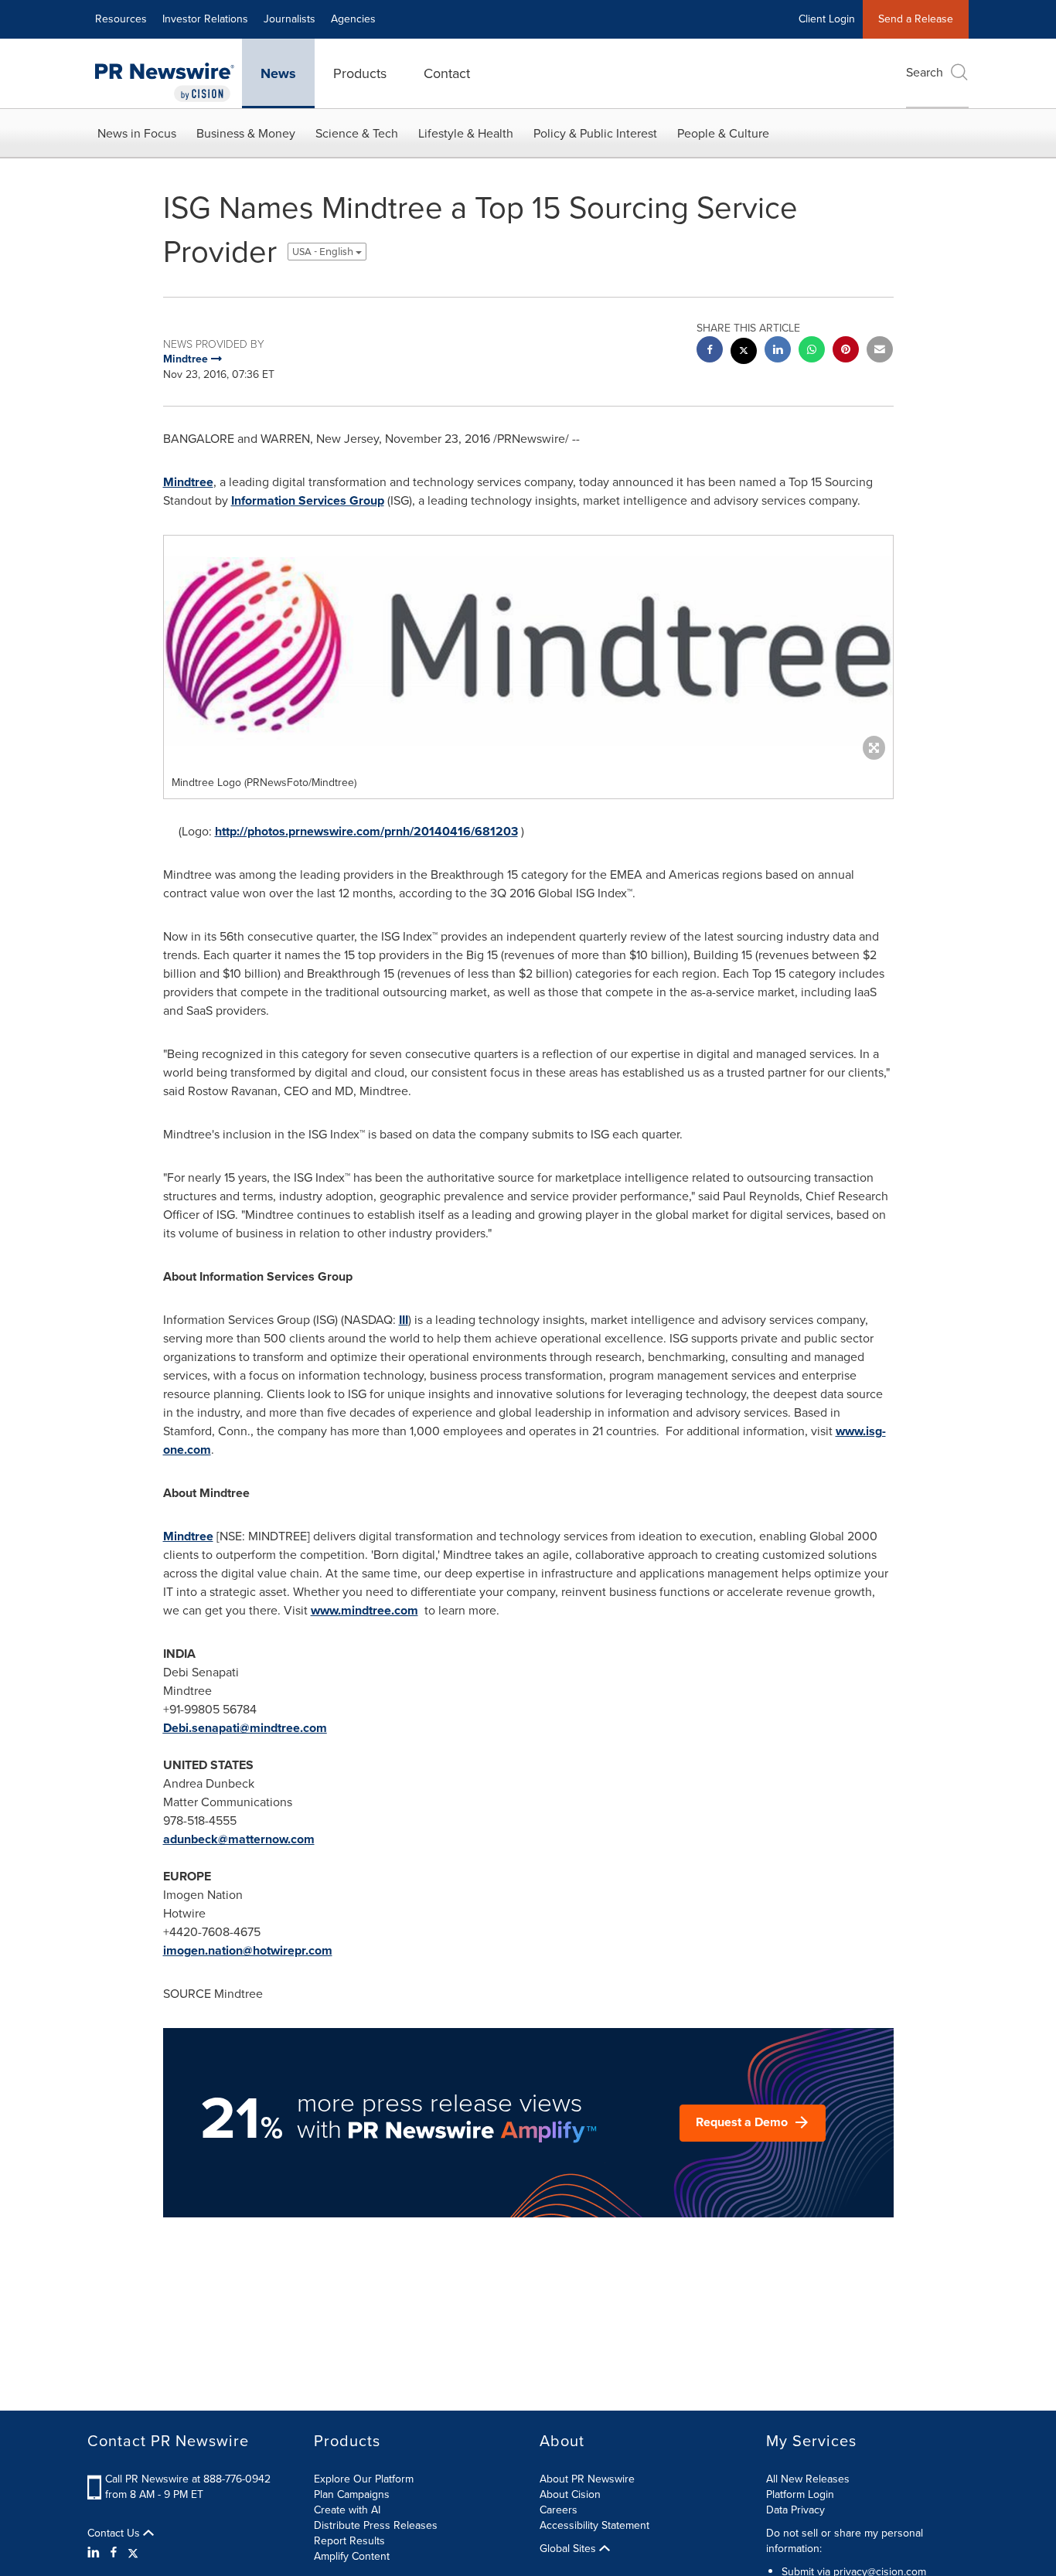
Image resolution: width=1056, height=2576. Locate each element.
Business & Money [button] (246, 133)
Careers (559, 2510)
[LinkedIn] (95, 2553)
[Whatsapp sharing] (812, 351)
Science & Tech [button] (357, 133)
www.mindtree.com (364, 1610)
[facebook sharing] (710, 351)
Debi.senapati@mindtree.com (245, 1728)
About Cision (570, 2494)
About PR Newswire (587, 2479)
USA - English (324, 252)
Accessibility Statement (594, 2525)
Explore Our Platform (364, 2479)
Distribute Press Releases (376, 2525)
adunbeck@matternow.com (239, 1839)
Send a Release (916, 19)
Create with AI (347, 2510)
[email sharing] (880, 351)
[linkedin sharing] (778, 351)
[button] (528, 652)
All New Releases (808, 2479)
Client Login (827, 19)
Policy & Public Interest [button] (595, 133)
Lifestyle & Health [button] (466, 133)
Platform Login (800, 2494)
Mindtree (188, 482)
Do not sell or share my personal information (845, 2541)
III (404, 1320)
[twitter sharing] (744, 353)
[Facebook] (114, 2553)
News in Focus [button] (137, 133)
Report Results (349, 2541)
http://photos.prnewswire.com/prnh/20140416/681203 (366, 831)
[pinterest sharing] (846, 351)
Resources (121, 19)
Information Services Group (308, 500)
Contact (447, 73)
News (278, 73)
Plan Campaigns (352, 2494)
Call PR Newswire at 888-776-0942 (188, 2479)
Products (360, 73)
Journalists (290, 19)
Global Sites (569, 2549)
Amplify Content (352, 2556)
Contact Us (115, 2533)
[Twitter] (133, 2553)
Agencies (353, 19)
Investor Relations (205, 19)
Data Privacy (795, 2510)
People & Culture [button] (723, 133)
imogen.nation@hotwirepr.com (248, 1950)
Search (925, 72)
